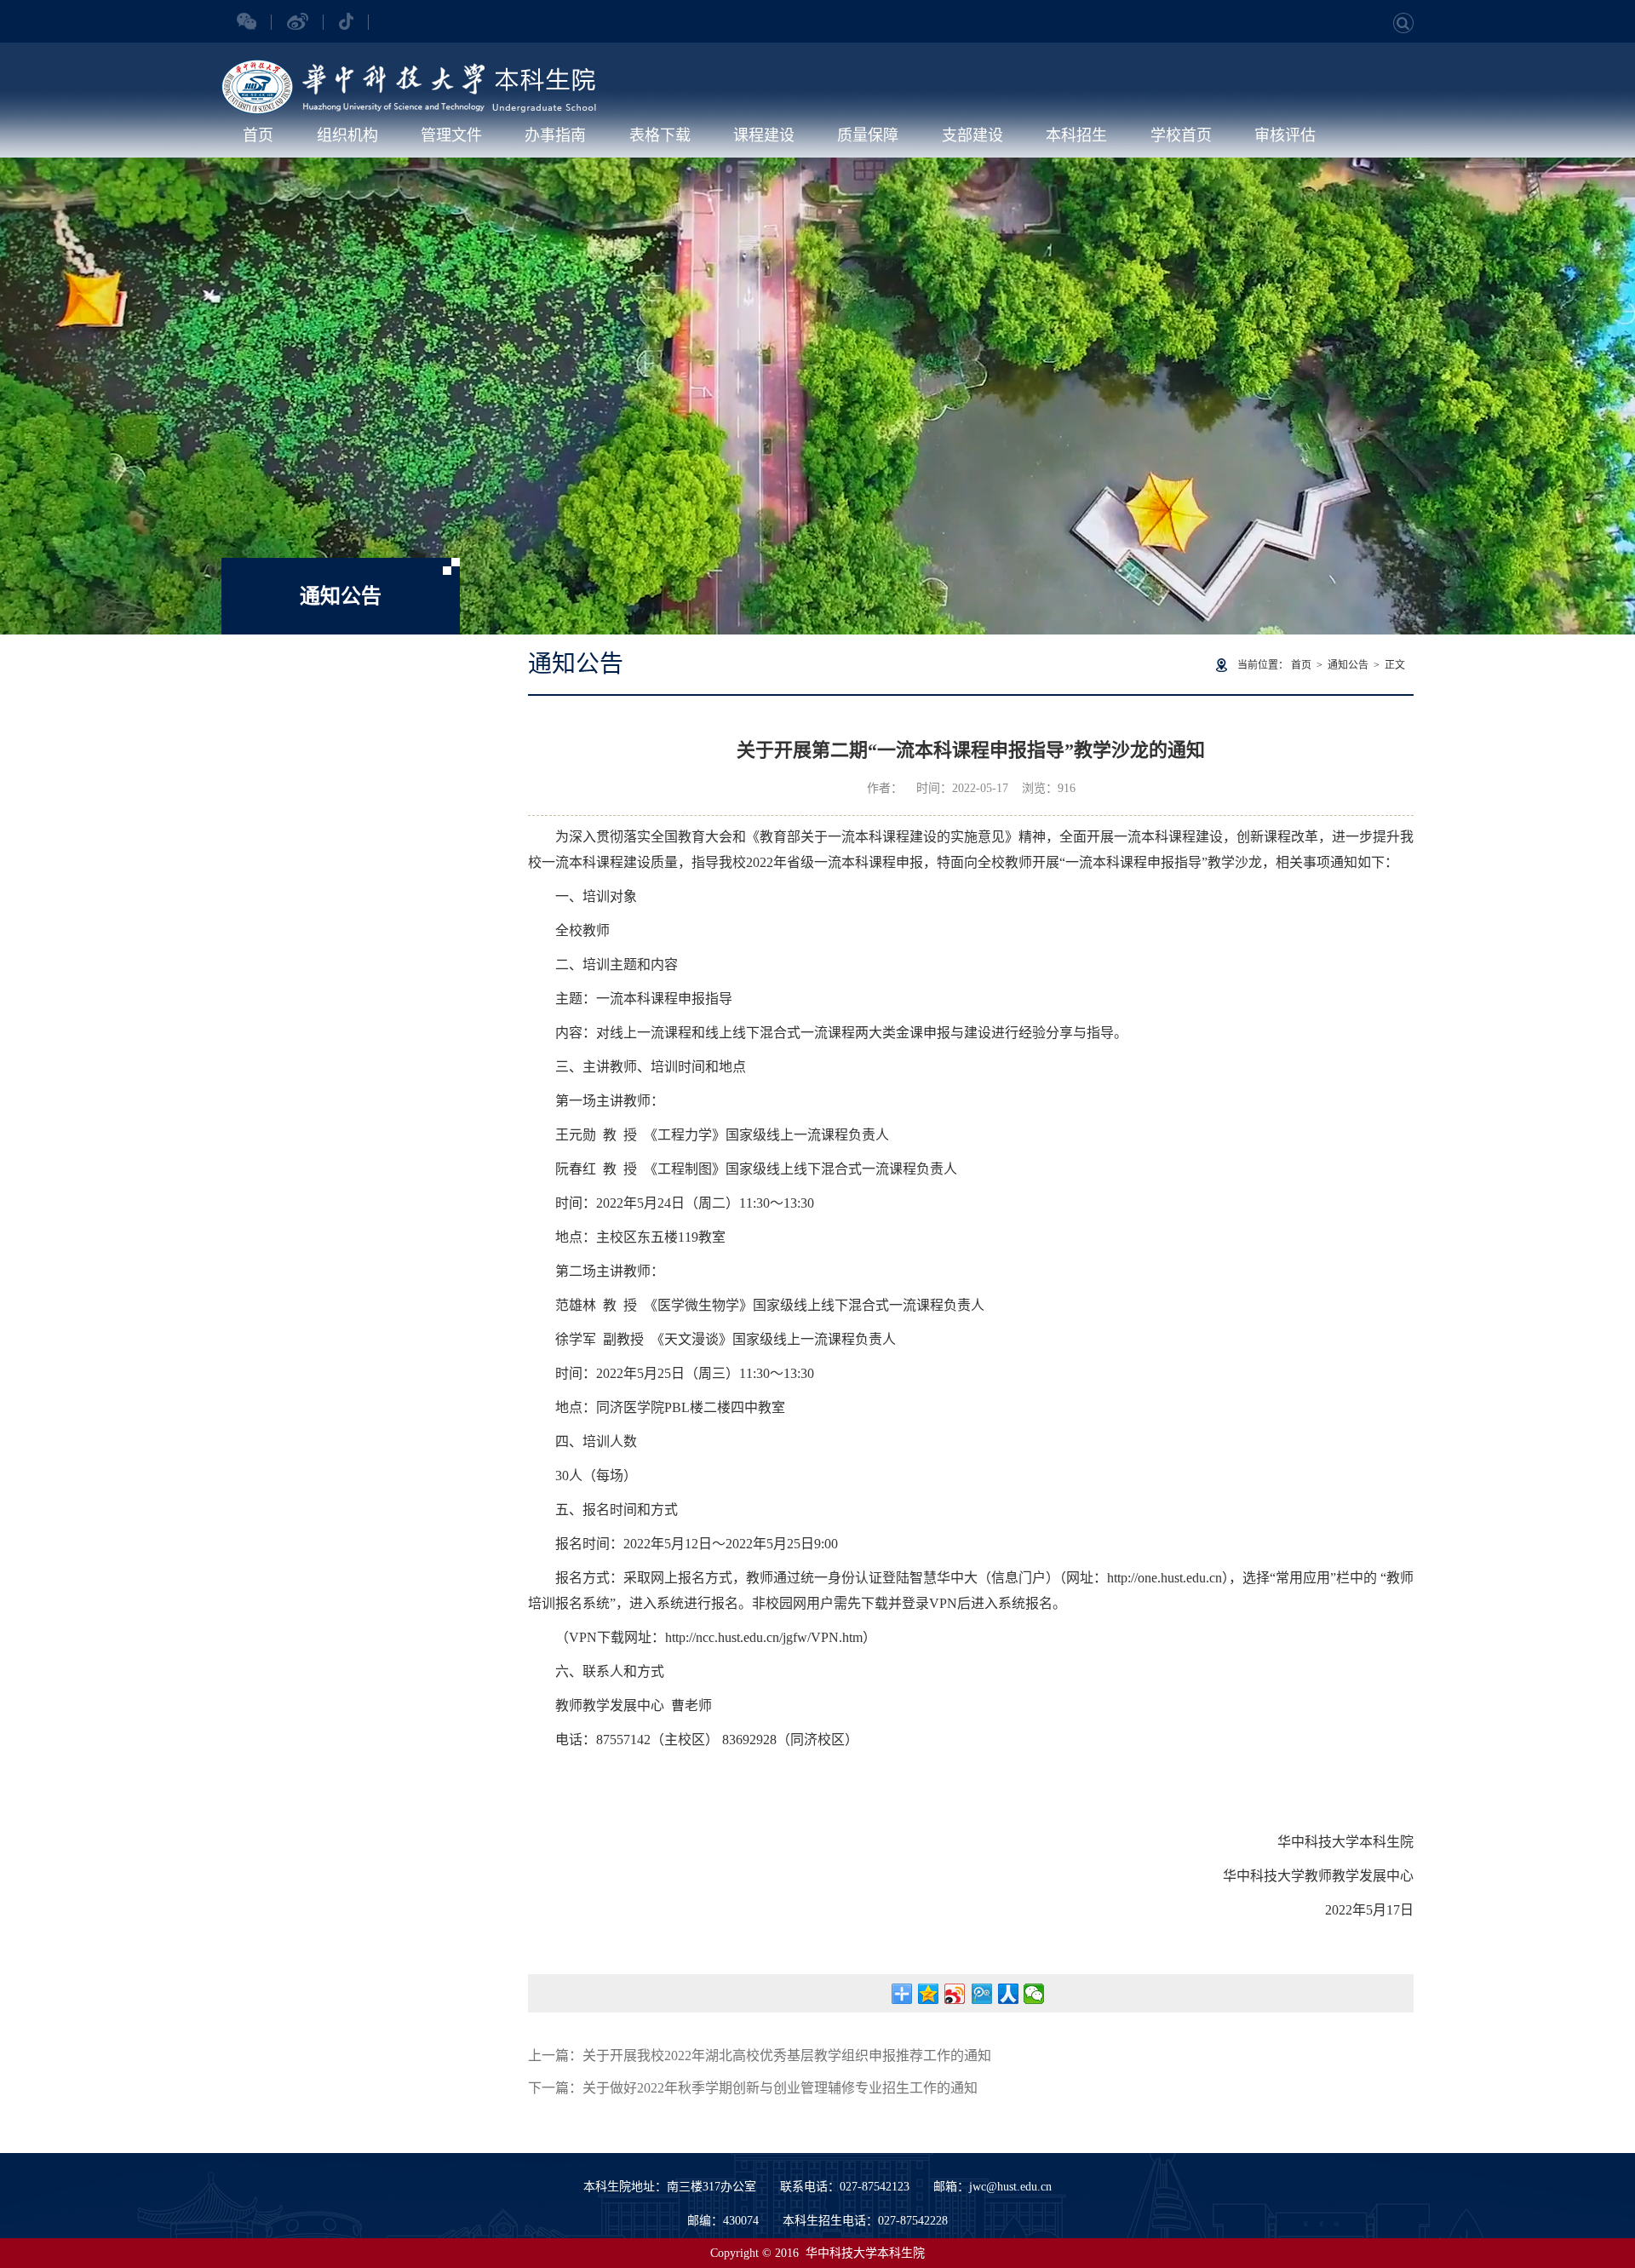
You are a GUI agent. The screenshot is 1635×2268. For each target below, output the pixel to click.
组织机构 (347, 135)
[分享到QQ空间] (929, 1994)
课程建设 (764, 135)
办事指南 (555, 135)
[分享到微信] (1034, 1994)
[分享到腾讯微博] (981, 1994)
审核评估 (1285, 135)
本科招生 (1076, 135)
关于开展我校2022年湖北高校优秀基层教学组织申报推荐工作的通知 (787, 2056)
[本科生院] (409, 69)
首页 (258, 135)
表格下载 (660, 135)
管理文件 (451, 135)
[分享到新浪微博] (955, 1994)
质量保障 (868, 135)
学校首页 (1181, 135)
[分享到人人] (1008, 1994)
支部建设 (972, 135)
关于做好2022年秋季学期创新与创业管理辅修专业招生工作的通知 (780, 2088)
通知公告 (1348, 665)
